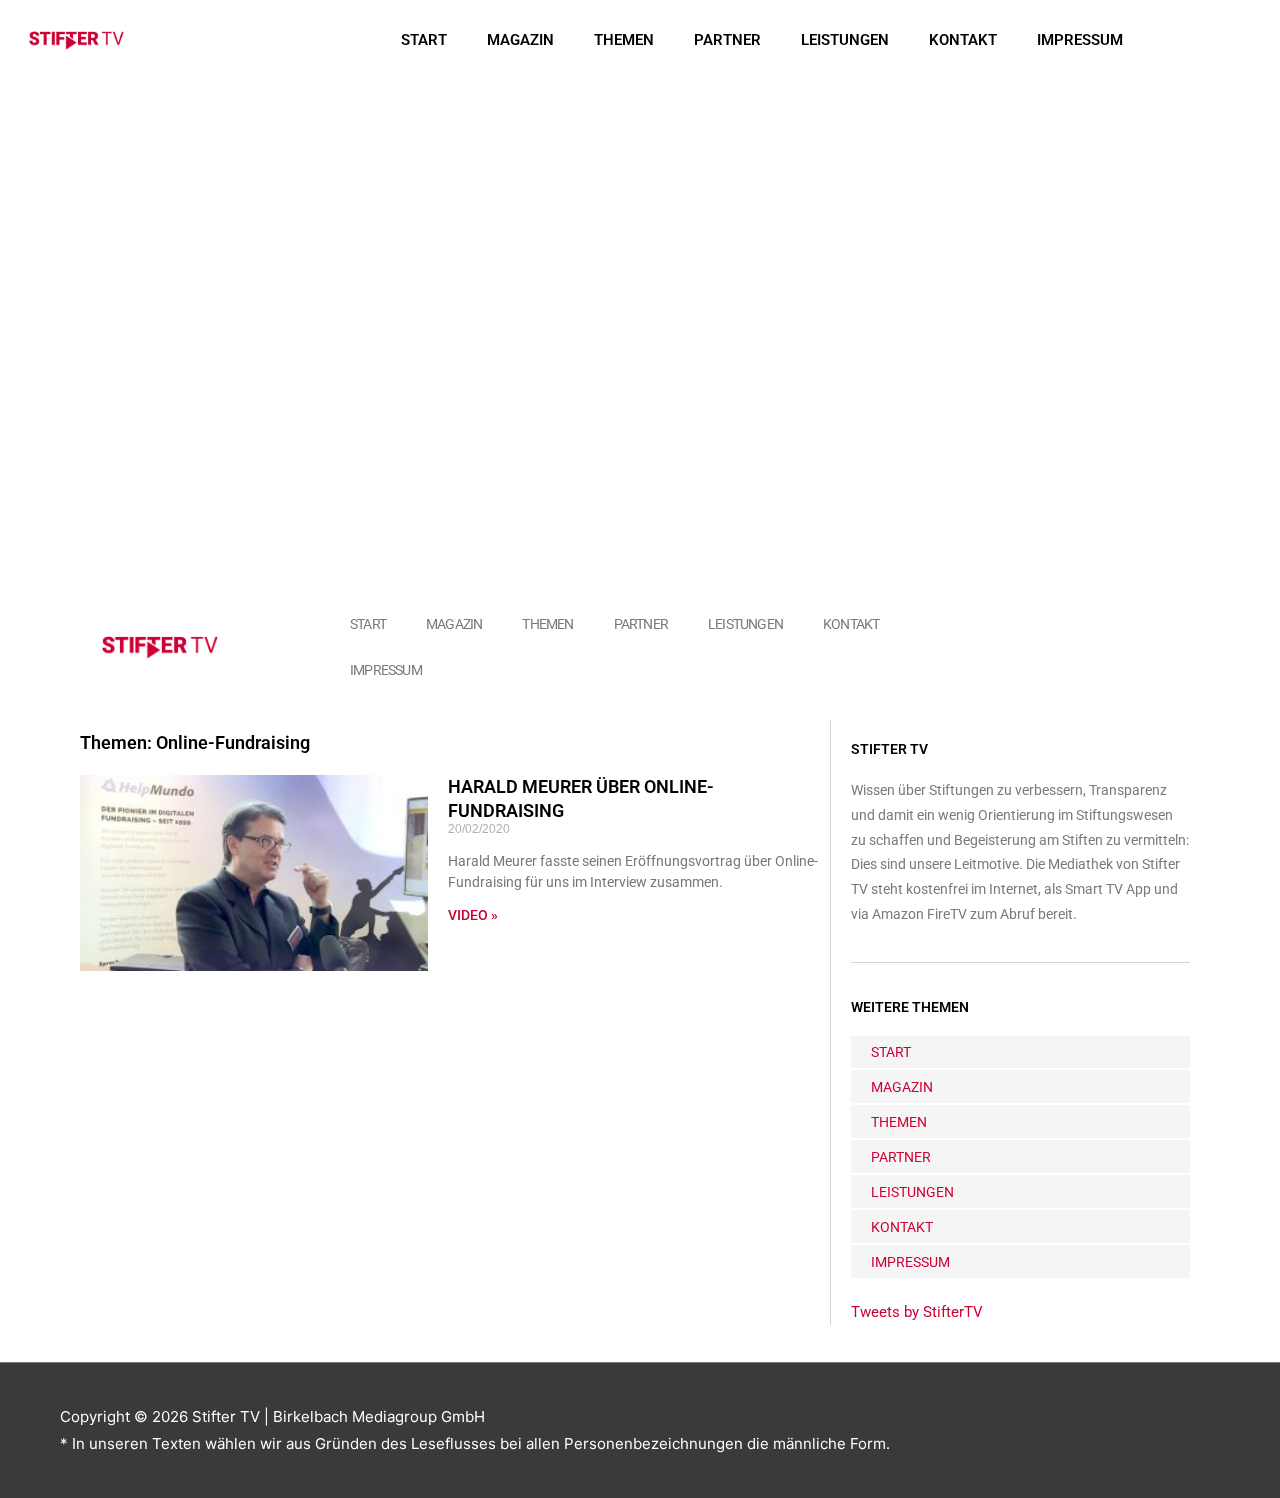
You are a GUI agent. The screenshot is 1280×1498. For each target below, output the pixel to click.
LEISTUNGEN (845, 40)
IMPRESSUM (1080, 40)
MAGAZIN (520, 40)
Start (424, 40)
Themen (624, 40)
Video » (473, 915)
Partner (727, 40)
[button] (1207, 40)
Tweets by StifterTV (917, 1312)
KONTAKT (963, 40)
